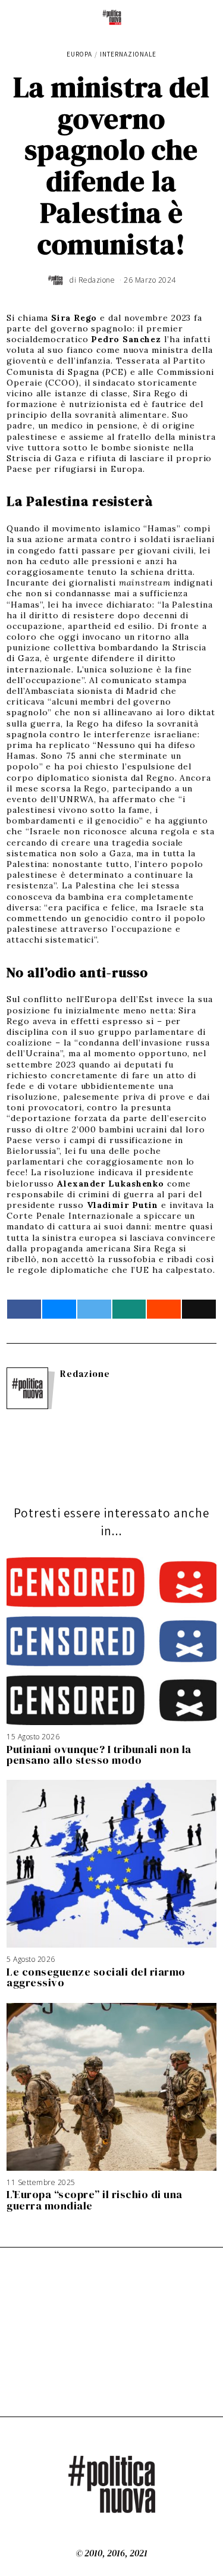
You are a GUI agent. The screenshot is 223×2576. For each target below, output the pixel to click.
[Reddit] (164, 1309)
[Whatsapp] (129, 1309)
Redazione (85, 1374)
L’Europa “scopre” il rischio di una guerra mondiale (95, 2200)
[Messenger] (59, 1309)
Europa (79, 54)
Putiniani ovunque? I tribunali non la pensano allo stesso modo (99, 1755)
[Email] (199, 1309)
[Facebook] (24, 1309)
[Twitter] (94, 1309)
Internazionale (128, 54)
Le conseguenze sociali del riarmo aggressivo (96, 1977)
